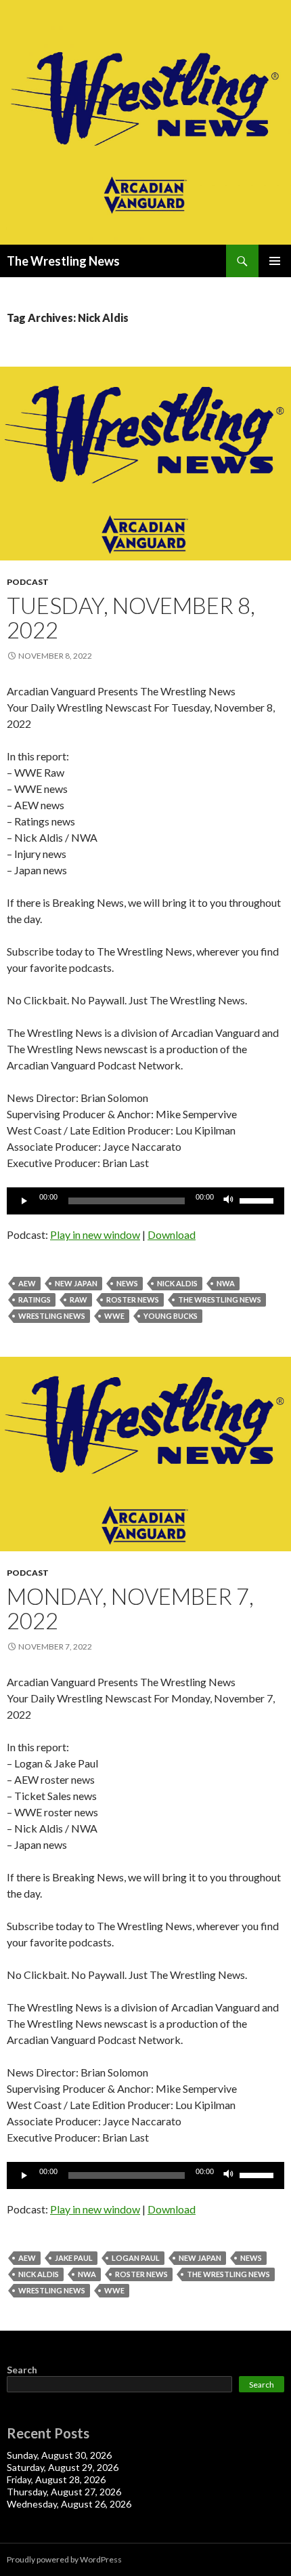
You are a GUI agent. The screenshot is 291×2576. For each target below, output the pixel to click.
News (127, 1283)
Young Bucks (171, 1316)
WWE (114, 1316)
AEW (27, 1283)
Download (172, 1234)
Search (22, 2370)
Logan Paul (136, 2258)
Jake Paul (74, 2258)
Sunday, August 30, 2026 (59, 2455)
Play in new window (95, 1234)
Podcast (28, 582)
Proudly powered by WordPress (64, 2559)
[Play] (24, 1201)
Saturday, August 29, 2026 (63, 2467)
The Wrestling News (63, 261)
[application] (145, 1201)
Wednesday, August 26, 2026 (69, 2504)
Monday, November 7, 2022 (130, 1608)
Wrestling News (52, 1316)
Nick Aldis (177, 1283)
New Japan (76, 1283)
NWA (226, 1283)
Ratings (35, 1300)
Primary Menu (275, 261)
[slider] (259, 1200)
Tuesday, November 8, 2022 (131, 617)
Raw (79, 1300)
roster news (133, 1300)
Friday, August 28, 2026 (56, 2479)
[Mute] (229, 1201)
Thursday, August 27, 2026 (64, 2492)
